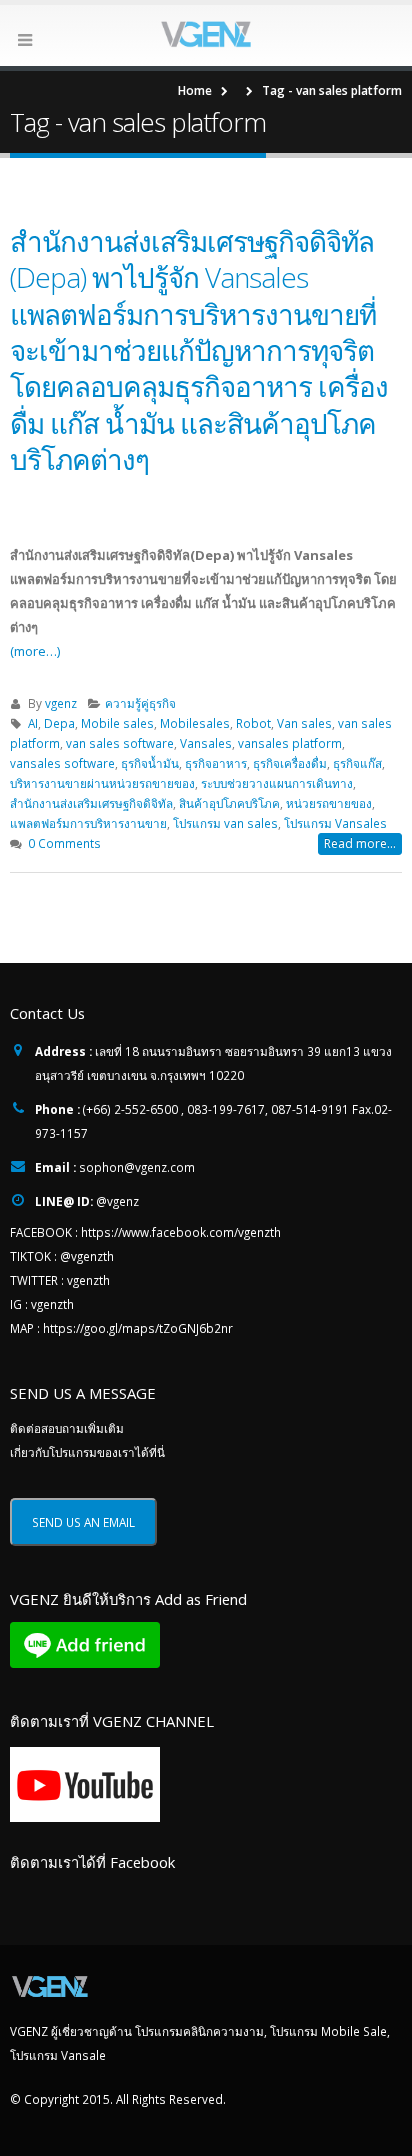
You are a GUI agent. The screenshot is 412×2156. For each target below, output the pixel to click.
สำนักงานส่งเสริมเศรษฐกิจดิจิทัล (91, 803)
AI (33, 723)
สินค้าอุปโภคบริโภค (229, 803)
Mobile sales (117, 723)
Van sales (304, 723)
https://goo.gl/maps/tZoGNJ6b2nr (138, 1328)
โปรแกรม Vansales (335, 823)
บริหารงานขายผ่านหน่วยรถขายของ (102, 783)
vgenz (61, 703)
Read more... (360, 843)
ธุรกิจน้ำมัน (150, 763)
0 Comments (64, 843)
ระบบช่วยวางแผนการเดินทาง (277, 783)
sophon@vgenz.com (137, 1167)
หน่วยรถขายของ (329, 803)
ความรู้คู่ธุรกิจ (140, 703)
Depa (59, 723)
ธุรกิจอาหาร (216, 763)
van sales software (120, 743)
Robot (253, 723)
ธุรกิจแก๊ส (357, 763)
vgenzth (88, 1280)
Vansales (206, 743)
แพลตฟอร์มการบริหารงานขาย (88, 823)
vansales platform (290, 743)
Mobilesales (195, 723)
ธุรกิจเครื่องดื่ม (290, 763)
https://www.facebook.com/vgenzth (181, 1232)
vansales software (62, 763)
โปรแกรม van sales (225, 823)
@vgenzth (87, 1256)
